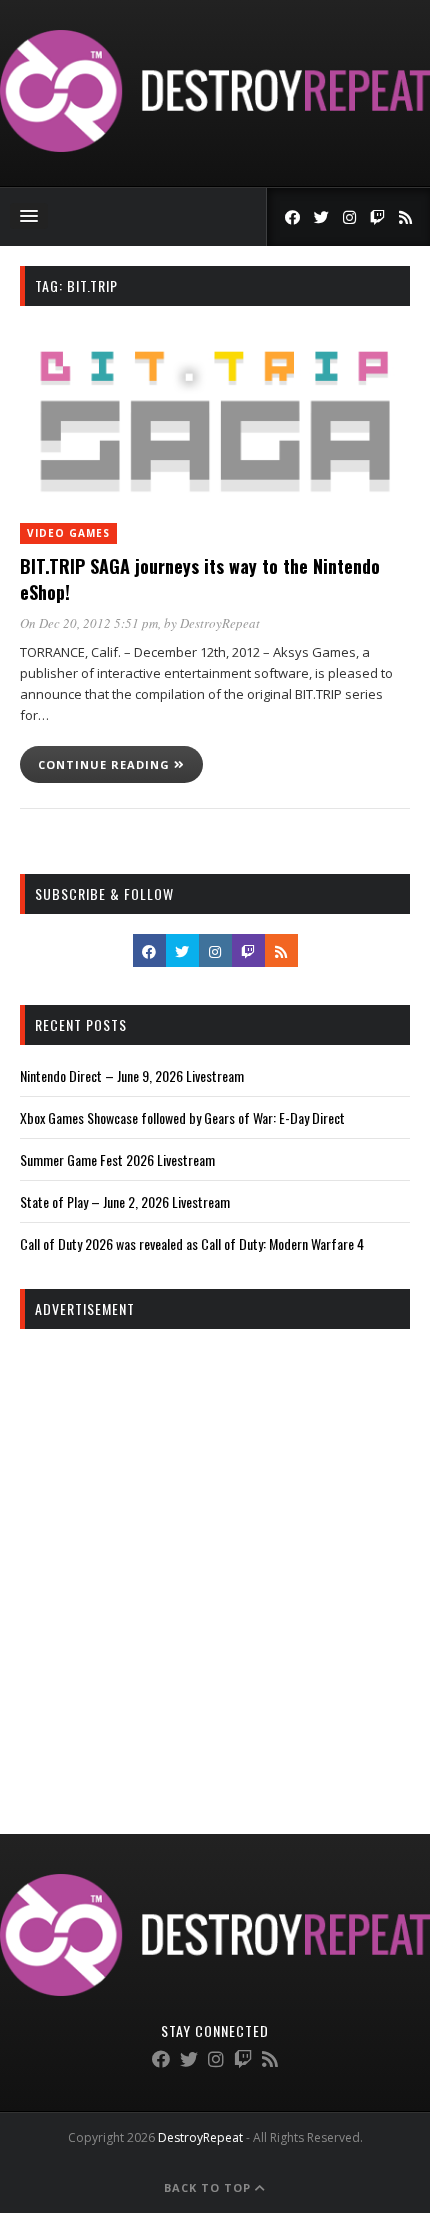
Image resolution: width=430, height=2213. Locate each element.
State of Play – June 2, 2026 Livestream (125, 1201)
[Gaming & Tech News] (215, 146)
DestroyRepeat (220, 623)
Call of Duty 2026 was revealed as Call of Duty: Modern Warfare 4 (192, 1243)
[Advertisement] (215, 1564)
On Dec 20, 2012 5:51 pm (89, 623)
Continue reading (106, 764)
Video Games (68, 533)
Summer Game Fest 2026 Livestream (117, 1159)
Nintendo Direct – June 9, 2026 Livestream (132, 1075)
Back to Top (209, 2187)
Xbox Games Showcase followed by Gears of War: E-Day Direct (182, 1117)
